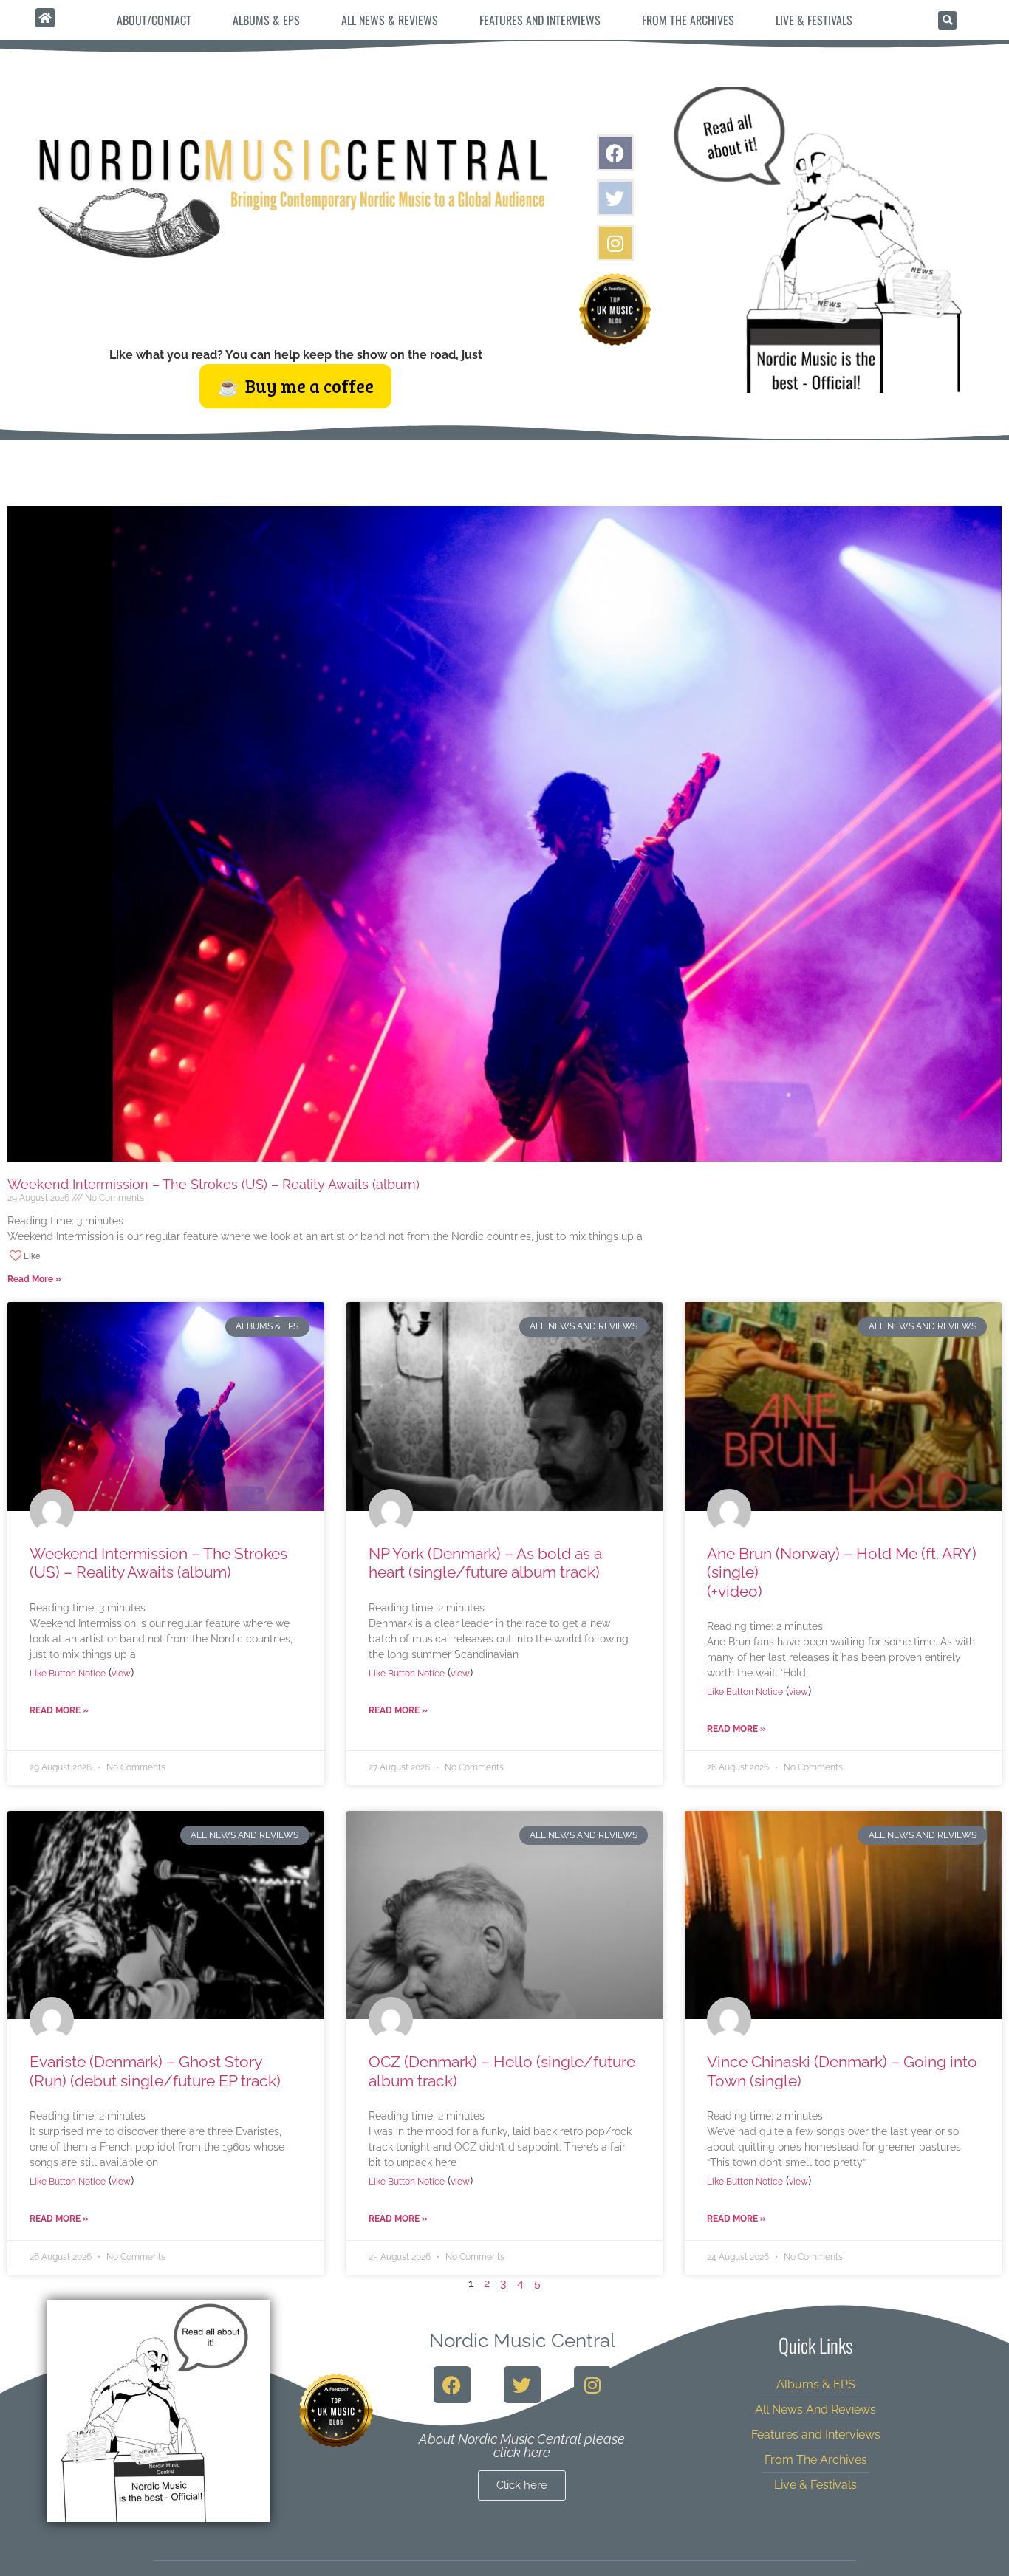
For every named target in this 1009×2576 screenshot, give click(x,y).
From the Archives (688, 20)
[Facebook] (615, 153)
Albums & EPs (266, 20)
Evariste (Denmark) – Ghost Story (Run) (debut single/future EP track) (155, 2071)
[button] (947, 20)
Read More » (34, 1279)
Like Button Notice (68, 1674)
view (121, 1674)
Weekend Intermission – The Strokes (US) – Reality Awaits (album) (213, 1184)
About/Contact (154, 20)
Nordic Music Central (522, 2340)
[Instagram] (615, 243)
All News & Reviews (390, 20)
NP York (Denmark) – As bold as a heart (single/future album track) (485, 1563)
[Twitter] (615, 198)
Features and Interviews (540, 20)
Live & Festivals (814, 20)
